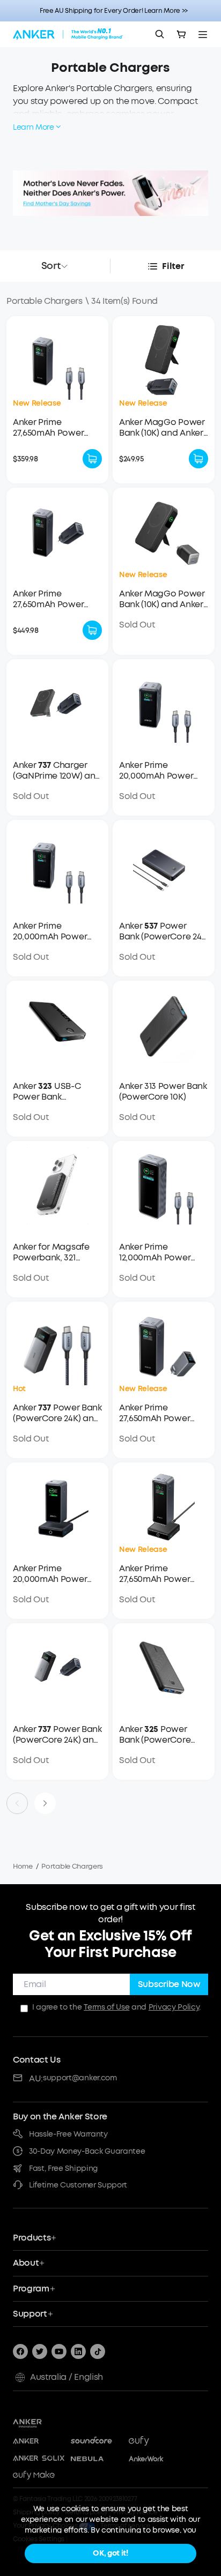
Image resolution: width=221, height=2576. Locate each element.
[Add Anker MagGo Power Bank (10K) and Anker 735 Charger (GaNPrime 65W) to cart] (198, 459)
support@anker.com (80, 2078)
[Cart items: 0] (181, 34)
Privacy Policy (174, 2007)
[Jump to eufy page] (154, 2441)
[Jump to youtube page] (59, 2351)
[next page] (45, 1803)
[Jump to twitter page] (40, 2351)
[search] (160, 34)
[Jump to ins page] (78, 2351)
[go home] (68, 34)
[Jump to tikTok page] (98, 2351)
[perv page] (17, 1803)
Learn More (34, 127)
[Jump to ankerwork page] (154, 2459)
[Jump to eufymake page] (39, 2476)
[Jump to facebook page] (20, 2351)
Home (23, 1866)
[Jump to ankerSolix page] (39, 2459)
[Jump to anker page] (47, 2422)
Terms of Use (106, 2007)
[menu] (203, 34)
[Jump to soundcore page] (97, 2441)
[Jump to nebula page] (97, 2459)
